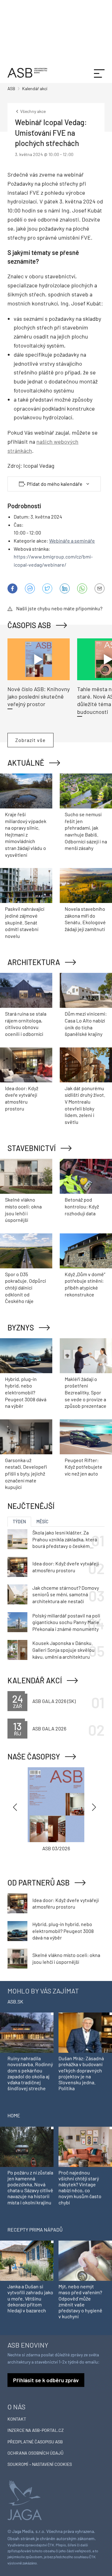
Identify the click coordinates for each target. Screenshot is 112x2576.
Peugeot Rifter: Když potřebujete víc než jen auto (84, 1467)
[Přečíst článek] (39, 659)
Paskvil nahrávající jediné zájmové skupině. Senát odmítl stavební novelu (25, 922)
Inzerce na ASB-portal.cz (36, 2430)
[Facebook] (12, 588)
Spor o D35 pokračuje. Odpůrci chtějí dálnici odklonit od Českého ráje (26, 1288)
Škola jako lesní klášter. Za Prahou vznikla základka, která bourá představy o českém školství (65, 1539)
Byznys (21, 1327)
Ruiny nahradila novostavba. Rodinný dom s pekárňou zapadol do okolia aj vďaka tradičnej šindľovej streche (30, 2073)
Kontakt (17, 2419)
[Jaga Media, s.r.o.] (25, 2500)
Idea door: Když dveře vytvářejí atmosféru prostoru (65, 1567)
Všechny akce (33, 111)
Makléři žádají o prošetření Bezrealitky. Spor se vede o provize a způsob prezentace (86, 1392)
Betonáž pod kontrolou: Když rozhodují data (82, 1206)
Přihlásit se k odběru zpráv (46, 2380)
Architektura (34, 962)
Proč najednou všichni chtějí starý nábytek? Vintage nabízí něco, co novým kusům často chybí (80, 2187)
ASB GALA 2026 (49, 1728)
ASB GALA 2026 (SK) (54, 1701)
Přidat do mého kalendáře (55, 484)
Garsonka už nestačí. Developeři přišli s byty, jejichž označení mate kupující (26, 1473)
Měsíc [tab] (42, 1522)
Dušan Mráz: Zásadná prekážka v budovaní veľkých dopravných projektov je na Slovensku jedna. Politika (81, 2073)
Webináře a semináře (72, 541)
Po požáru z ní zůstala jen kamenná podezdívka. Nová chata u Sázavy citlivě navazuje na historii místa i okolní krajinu (30, 2187)
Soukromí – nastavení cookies (40, 2464)
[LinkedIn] (65, 588)
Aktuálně (26, 763)
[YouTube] (82, 588)
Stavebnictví (32, 1148)
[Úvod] (27, 72)
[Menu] (99, 73)
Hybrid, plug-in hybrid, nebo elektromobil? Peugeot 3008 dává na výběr (26, 1392)
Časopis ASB (29, 625)
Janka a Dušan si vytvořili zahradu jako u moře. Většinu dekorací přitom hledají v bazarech (30, 2298)
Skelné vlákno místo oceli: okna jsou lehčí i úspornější (66, 1958)
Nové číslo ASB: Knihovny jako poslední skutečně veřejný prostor (39, 697)
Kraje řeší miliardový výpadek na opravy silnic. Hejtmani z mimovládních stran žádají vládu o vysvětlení (26, 834)
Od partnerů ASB (39, 1883)
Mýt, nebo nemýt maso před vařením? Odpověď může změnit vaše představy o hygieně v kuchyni (80, 2301)
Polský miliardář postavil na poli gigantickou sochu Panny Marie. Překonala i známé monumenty (66, 1622)
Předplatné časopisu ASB (35, 2442)
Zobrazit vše (30, 740)
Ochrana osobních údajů (35, 2453)
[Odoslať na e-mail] (100, 588)
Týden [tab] (19, 1522)
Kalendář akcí (35, 1680)
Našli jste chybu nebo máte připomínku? (59, 608)
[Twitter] (47, 588)
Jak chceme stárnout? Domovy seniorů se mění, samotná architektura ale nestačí (66, 1594)
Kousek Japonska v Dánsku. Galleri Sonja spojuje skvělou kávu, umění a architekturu (63, 1650)
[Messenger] (30, 588)
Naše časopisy (34, 1756)
